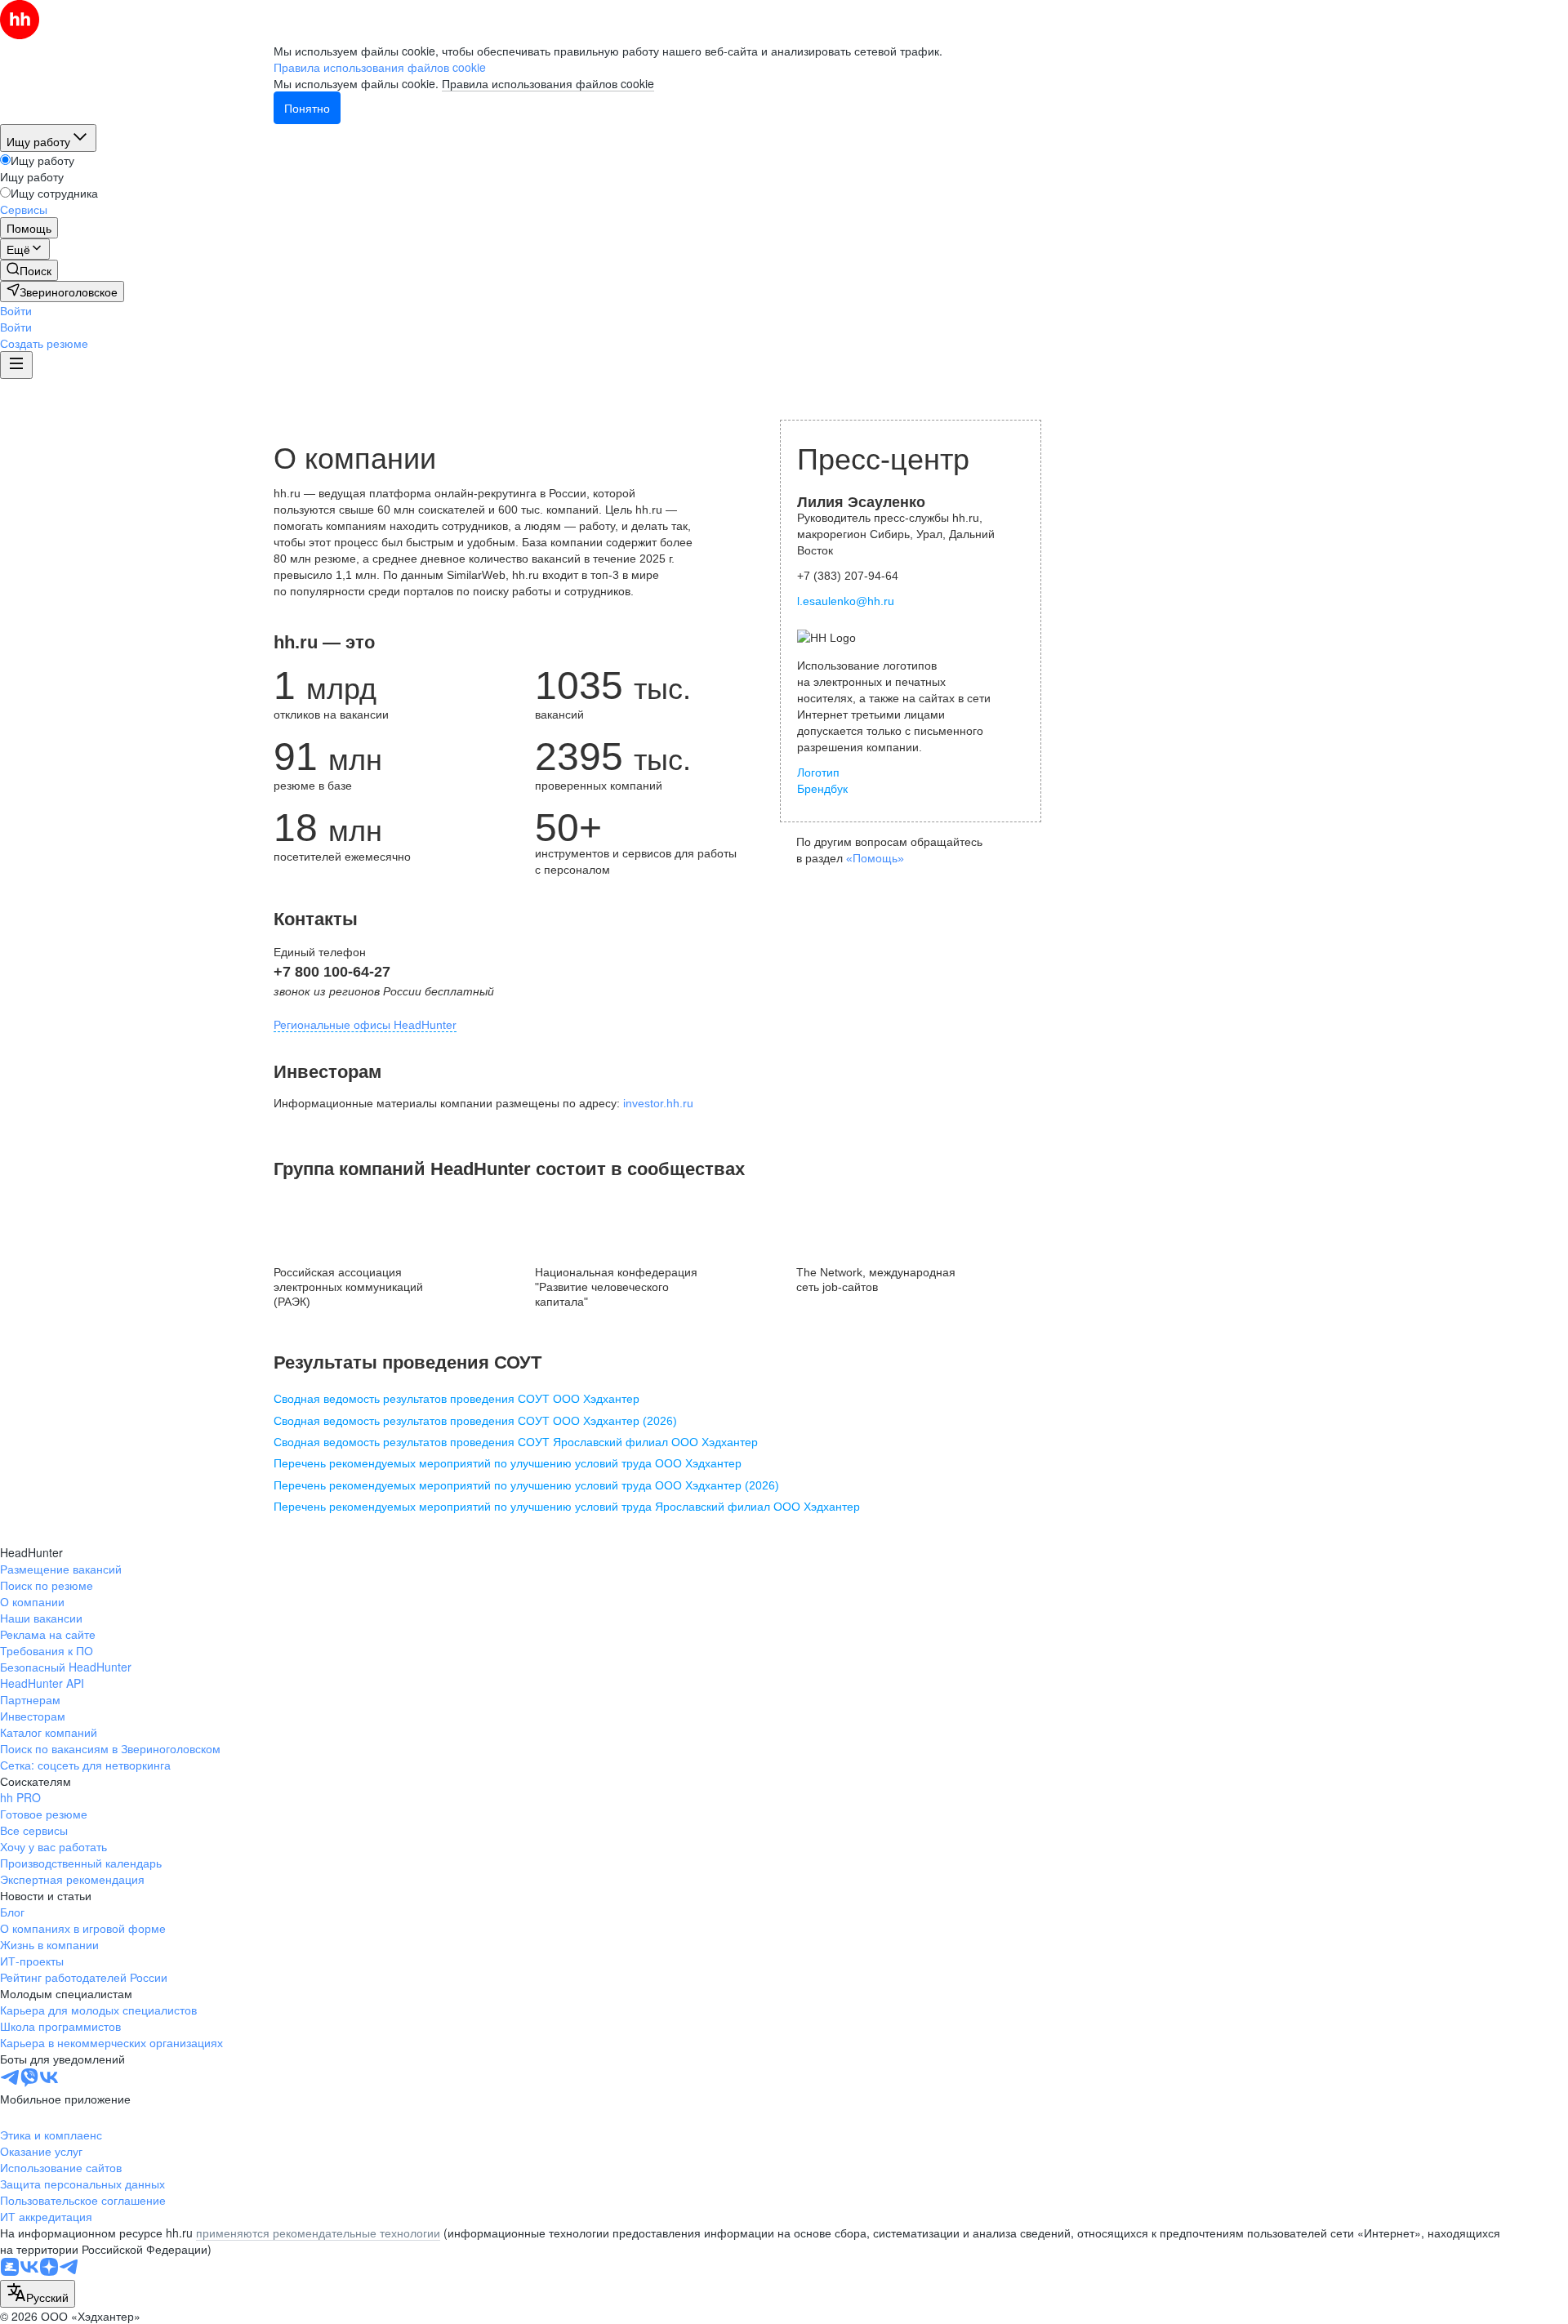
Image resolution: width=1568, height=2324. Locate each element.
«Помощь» (875, 858)
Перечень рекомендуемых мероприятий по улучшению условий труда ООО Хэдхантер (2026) (526, 1485)
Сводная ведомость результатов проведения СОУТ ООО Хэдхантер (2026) (475, 1421)
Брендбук (822, 789)
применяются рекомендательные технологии (318, 2233)
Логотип (818, 772)
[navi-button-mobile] (16, 365)
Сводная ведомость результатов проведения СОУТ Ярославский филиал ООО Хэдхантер (516, 1442)
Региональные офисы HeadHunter (365, 1025)
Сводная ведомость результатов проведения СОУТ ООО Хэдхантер (457, 1399)
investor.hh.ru (658, 1103)
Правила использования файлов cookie (548, 83)
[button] (16, 310)
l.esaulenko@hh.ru (846, 601)
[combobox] (38, 2294)
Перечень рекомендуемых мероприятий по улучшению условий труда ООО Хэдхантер (508, 1463)
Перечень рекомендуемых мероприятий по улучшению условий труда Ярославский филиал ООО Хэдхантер (567, 1507)
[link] (29, 270)
